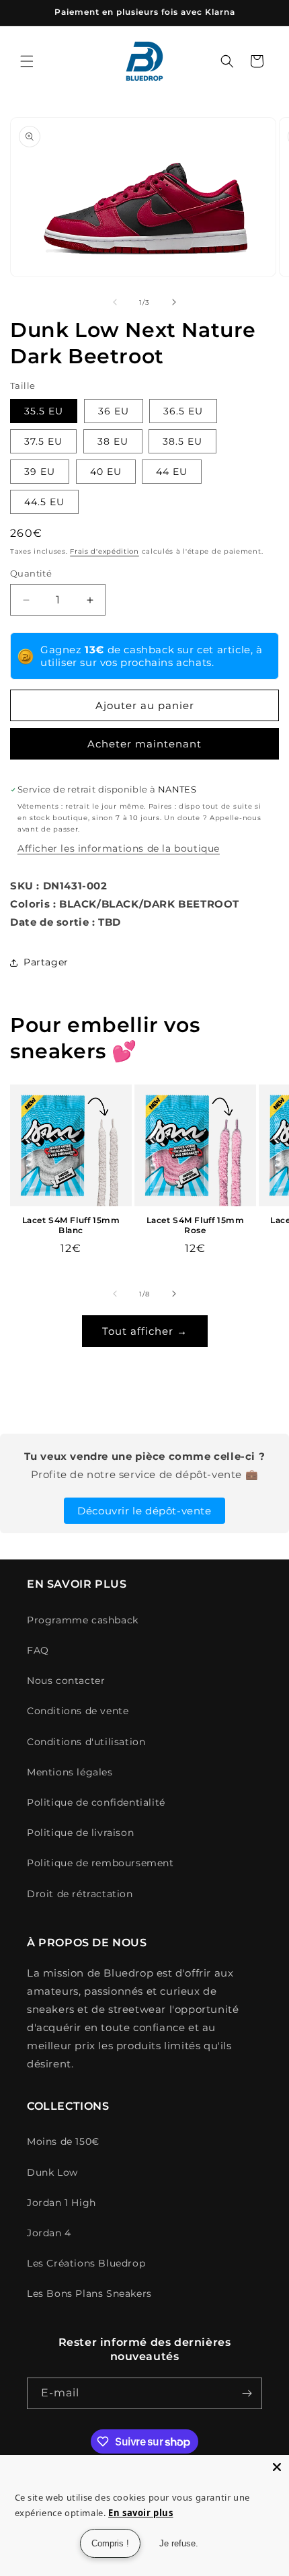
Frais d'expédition (105, 551)
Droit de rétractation (80, 1894)
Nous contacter (66, 1681)
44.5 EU (44, 502)
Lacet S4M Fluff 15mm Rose (196, 1225)
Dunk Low (52, 2172)
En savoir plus (140, 2513)
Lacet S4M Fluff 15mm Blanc (71, 1225)
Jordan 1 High (61, 2203)
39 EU (40, 472)
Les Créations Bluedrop (86, 2263)
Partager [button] (46, 962)
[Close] (277, 2467)
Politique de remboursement (100, 1863)
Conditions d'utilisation (86, 1742)
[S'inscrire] (247, 2393)
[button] (27, 61)
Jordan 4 (49, 2233)
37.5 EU (43, 441)
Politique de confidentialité (96, 1802)
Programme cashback (83, 1620)
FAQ (38, 1650)
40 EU (106, 472)
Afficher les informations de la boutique (119, 848)
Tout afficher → (145, 1331)
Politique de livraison (80, 1833)
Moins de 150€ (63, 2141)
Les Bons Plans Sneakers (89, 2293)
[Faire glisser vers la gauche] (115, 302)
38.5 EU (182, 441)
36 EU (114, 411)
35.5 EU (44, 411)
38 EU (113, 441)
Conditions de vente (78, 1711)
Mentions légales (70, 1772)
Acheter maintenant (144, 744)
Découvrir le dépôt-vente (144, 1511)
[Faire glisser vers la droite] (174, 302)
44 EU (172, 472)
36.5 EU (183, 411)
